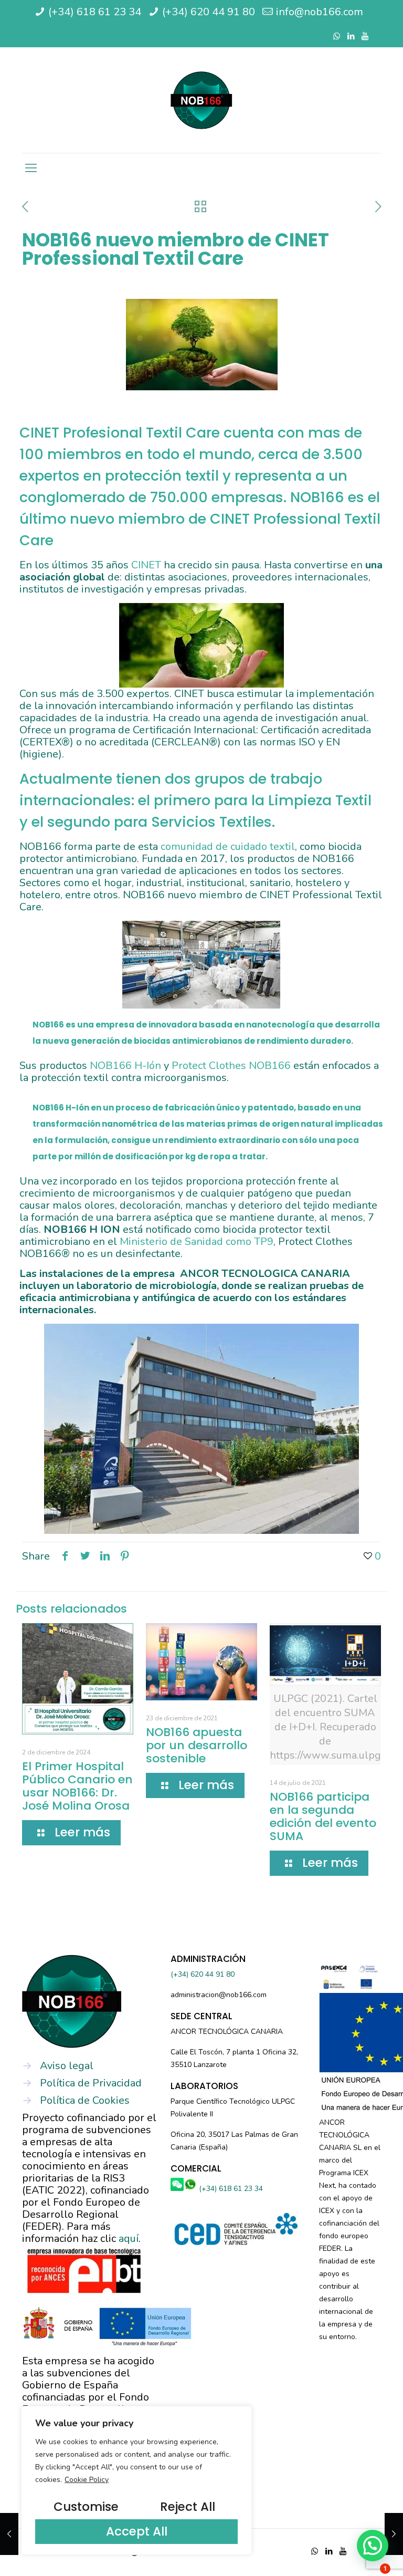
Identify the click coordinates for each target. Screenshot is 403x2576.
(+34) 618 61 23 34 (95, 12)
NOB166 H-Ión (125, 1066)
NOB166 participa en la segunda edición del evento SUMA (323, 1816)
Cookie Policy (87, 2480)
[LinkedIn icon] (351, 36)
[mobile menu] (31, 168)
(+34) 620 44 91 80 (209, 12)
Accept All (137, 2531)
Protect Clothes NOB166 (231, 1066)
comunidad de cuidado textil (228, 846)
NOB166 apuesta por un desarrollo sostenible (197, 1745)
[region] (136, 2480)
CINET (146, 565)
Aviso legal (67, 2066)
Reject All (188, 2507)
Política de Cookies (85, 2100)
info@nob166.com (320, 12)
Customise (86, 2507)
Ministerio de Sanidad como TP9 (197, 1242)
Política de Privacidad (91, 2083)
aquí (129, 2239)
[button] (373, 2546)
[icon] (365, 36)
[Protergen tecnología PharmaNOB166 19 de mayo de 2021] (394, 2534)
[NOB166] (201, 100)
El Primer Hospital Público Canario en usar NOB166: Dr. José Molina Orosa (77, 1786)
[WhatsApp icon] (337, 36)
